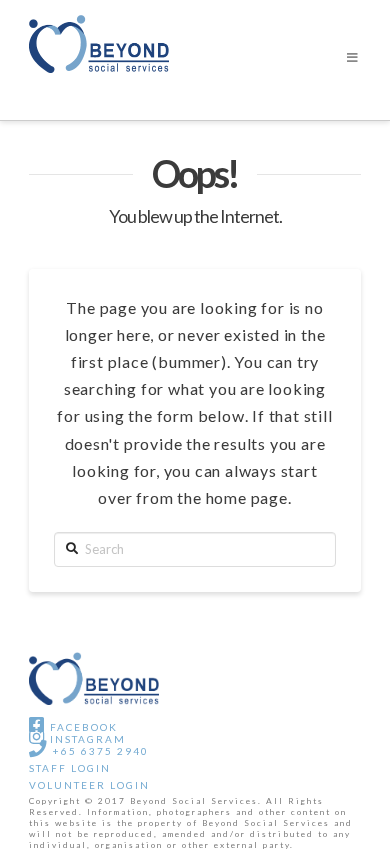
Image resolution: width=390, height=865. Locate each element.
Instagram (86, 739)
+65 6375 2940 (99, 751)
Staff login (70, 768)
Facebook (82, 727)
